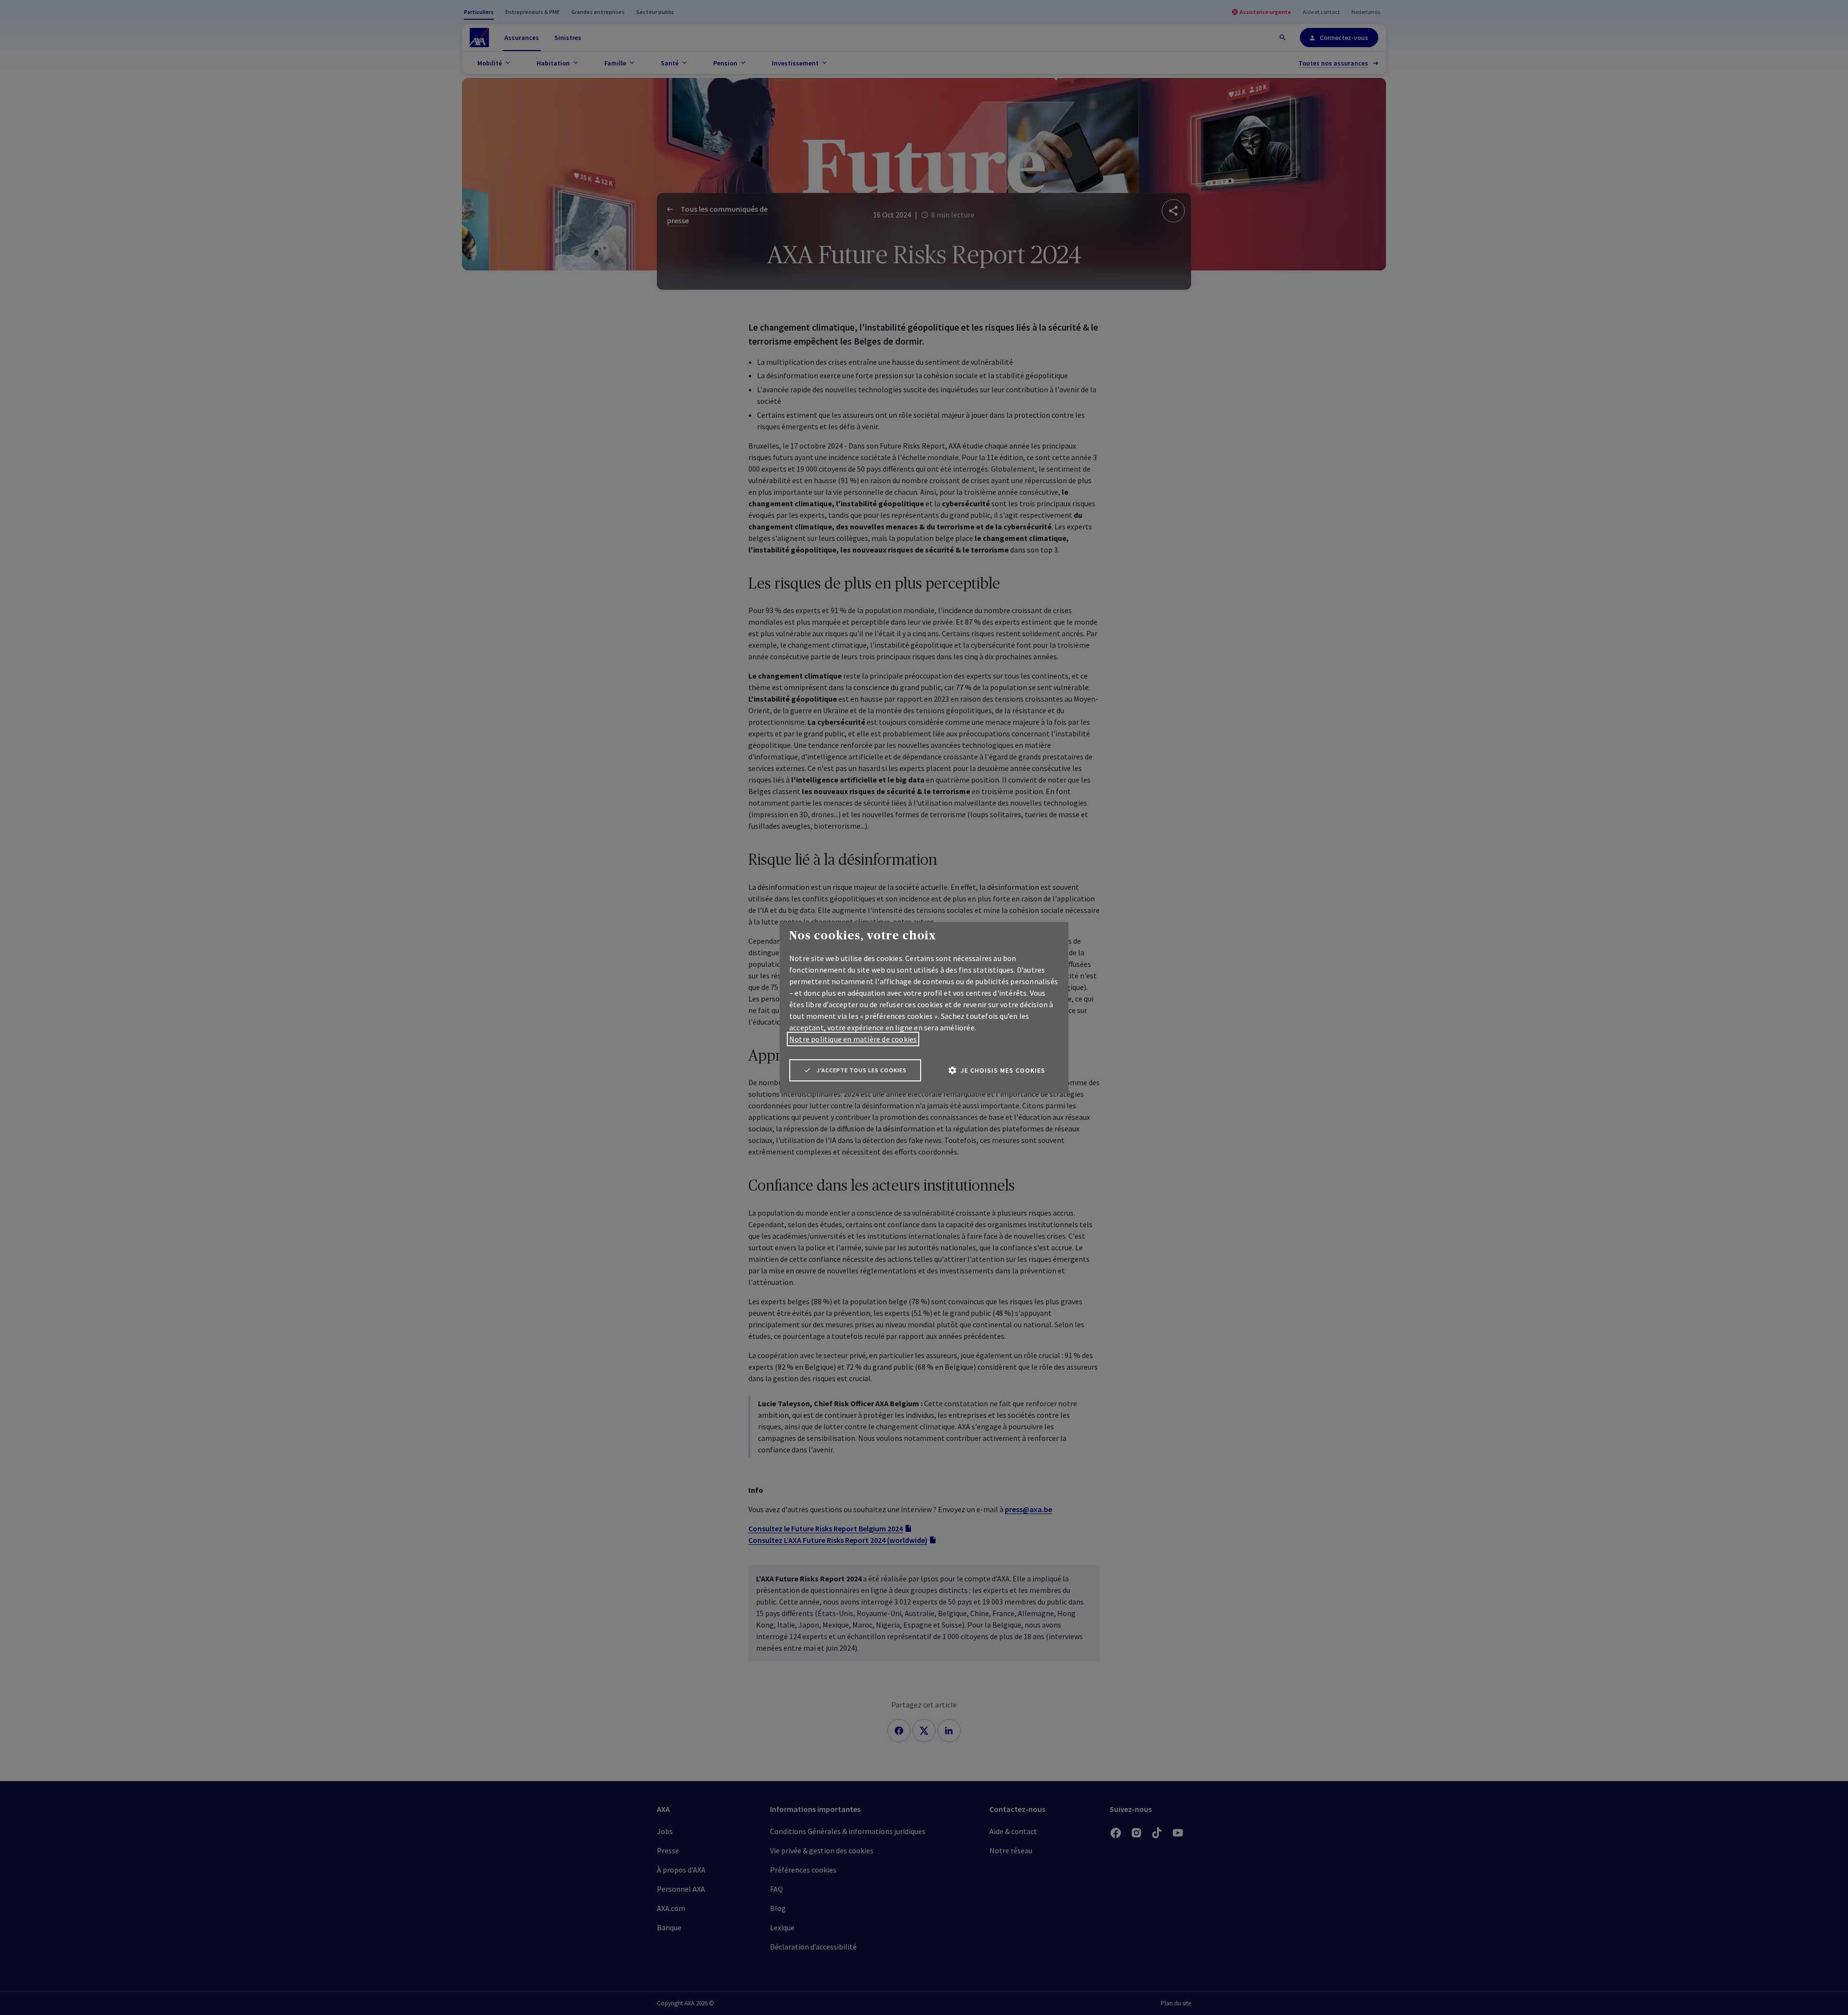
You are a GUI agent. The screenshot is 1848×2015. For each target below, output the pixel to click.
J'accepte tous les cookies (862, 1070)
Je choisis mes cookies (1003, 1070)
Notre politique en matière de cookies (853, 1039)
